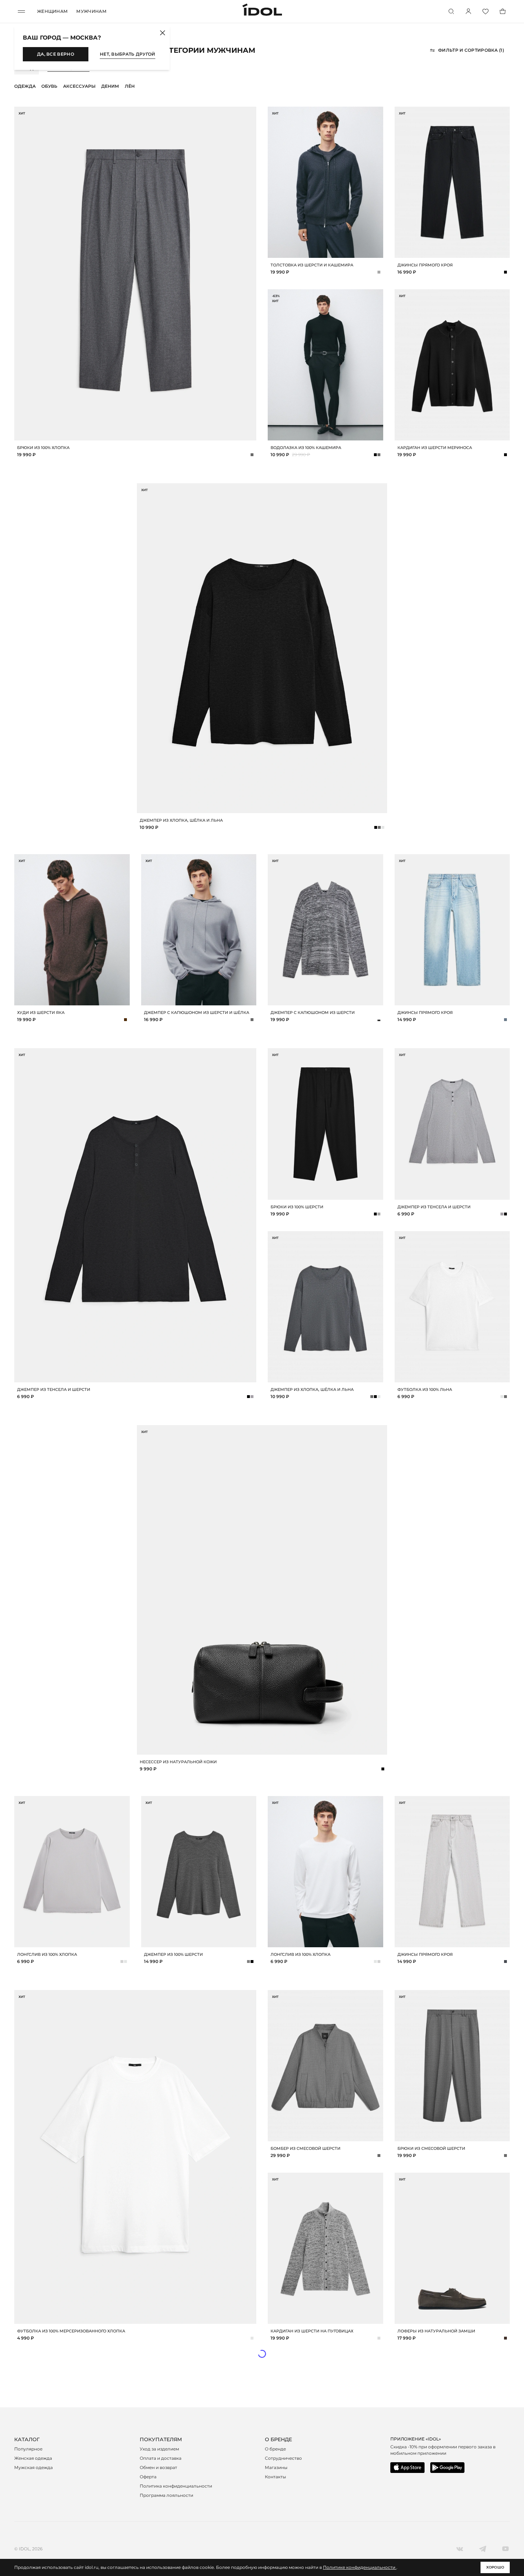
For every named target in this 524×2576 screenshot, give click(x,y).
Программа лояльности (166, 2495)
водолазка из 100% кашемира (306, 448)
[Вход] (468, 11)
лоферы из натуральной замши (436, 2331)
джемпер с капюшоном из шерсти (313, 1012)
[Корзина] (503, 11)
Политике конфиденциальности (360, 2567)
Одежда (25, 86)
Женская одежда (33, 2458)
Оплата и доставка (161, 2458)
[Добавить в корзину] (250, 434)
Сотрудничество (283, 2458)
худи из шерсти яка (41, 1012)
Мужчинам (91, 11)
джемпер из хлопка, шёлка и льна (181, 820)
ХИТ (22, 113)
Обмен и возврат (158, 2467)
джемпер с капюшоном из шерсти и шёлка (197, 1012)
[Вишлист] (486, 11)
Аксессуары (79, 86)
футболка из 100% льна (425, 1389)
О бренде (275, 2449)
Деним (110, 86)
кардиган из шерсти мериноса (435, 448)
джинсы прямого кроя (425, 265)
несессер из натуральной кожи (178, 1762)
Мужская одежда (34, 2467)
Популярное (28, 2449)
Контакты (275, 2477)
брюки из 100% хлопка (43, 448)
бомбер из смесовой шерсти (305, 2148)
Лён (130, 86)
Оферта (148, 2477)
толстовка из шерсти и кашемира (312, 265)
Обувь (49, 86)
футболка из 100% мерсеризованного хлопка (71, 2331)
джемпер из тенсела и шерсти (54, 1389)
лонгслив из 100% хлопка (47, 1954)
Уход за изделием (159, 2449)
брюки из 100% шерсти (297, 1207)
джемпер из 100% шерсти (173, 1954)
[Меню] (21, 11)
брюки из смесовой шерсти (431, 2148)
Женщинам (52, 11)
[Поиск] (451, 11)
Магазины (276, 2467)
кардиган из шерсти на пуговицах (312, 2331)
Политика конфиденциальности (176, 2486)
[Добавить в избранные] (250, 113)
